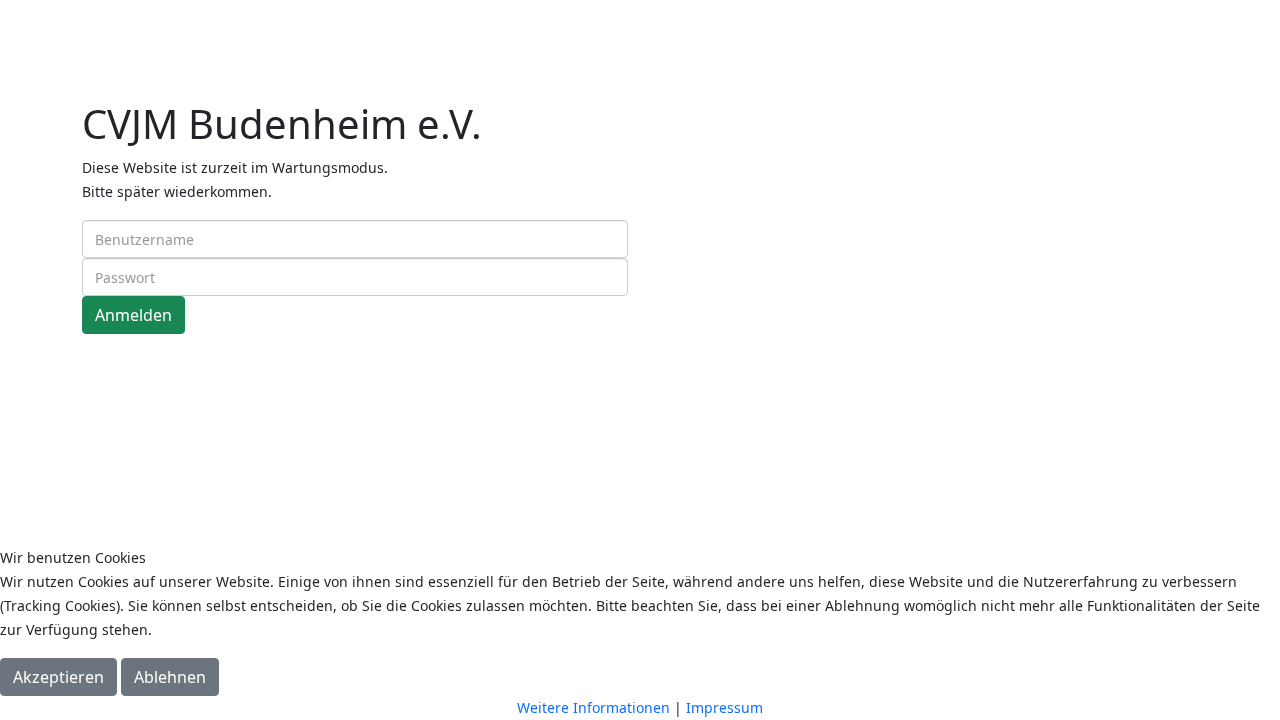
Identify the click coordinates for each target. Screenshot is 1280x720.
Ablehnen (170, 677)
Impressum (724, 707)
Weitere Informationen (593, 707)
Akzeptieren (58, 677)
